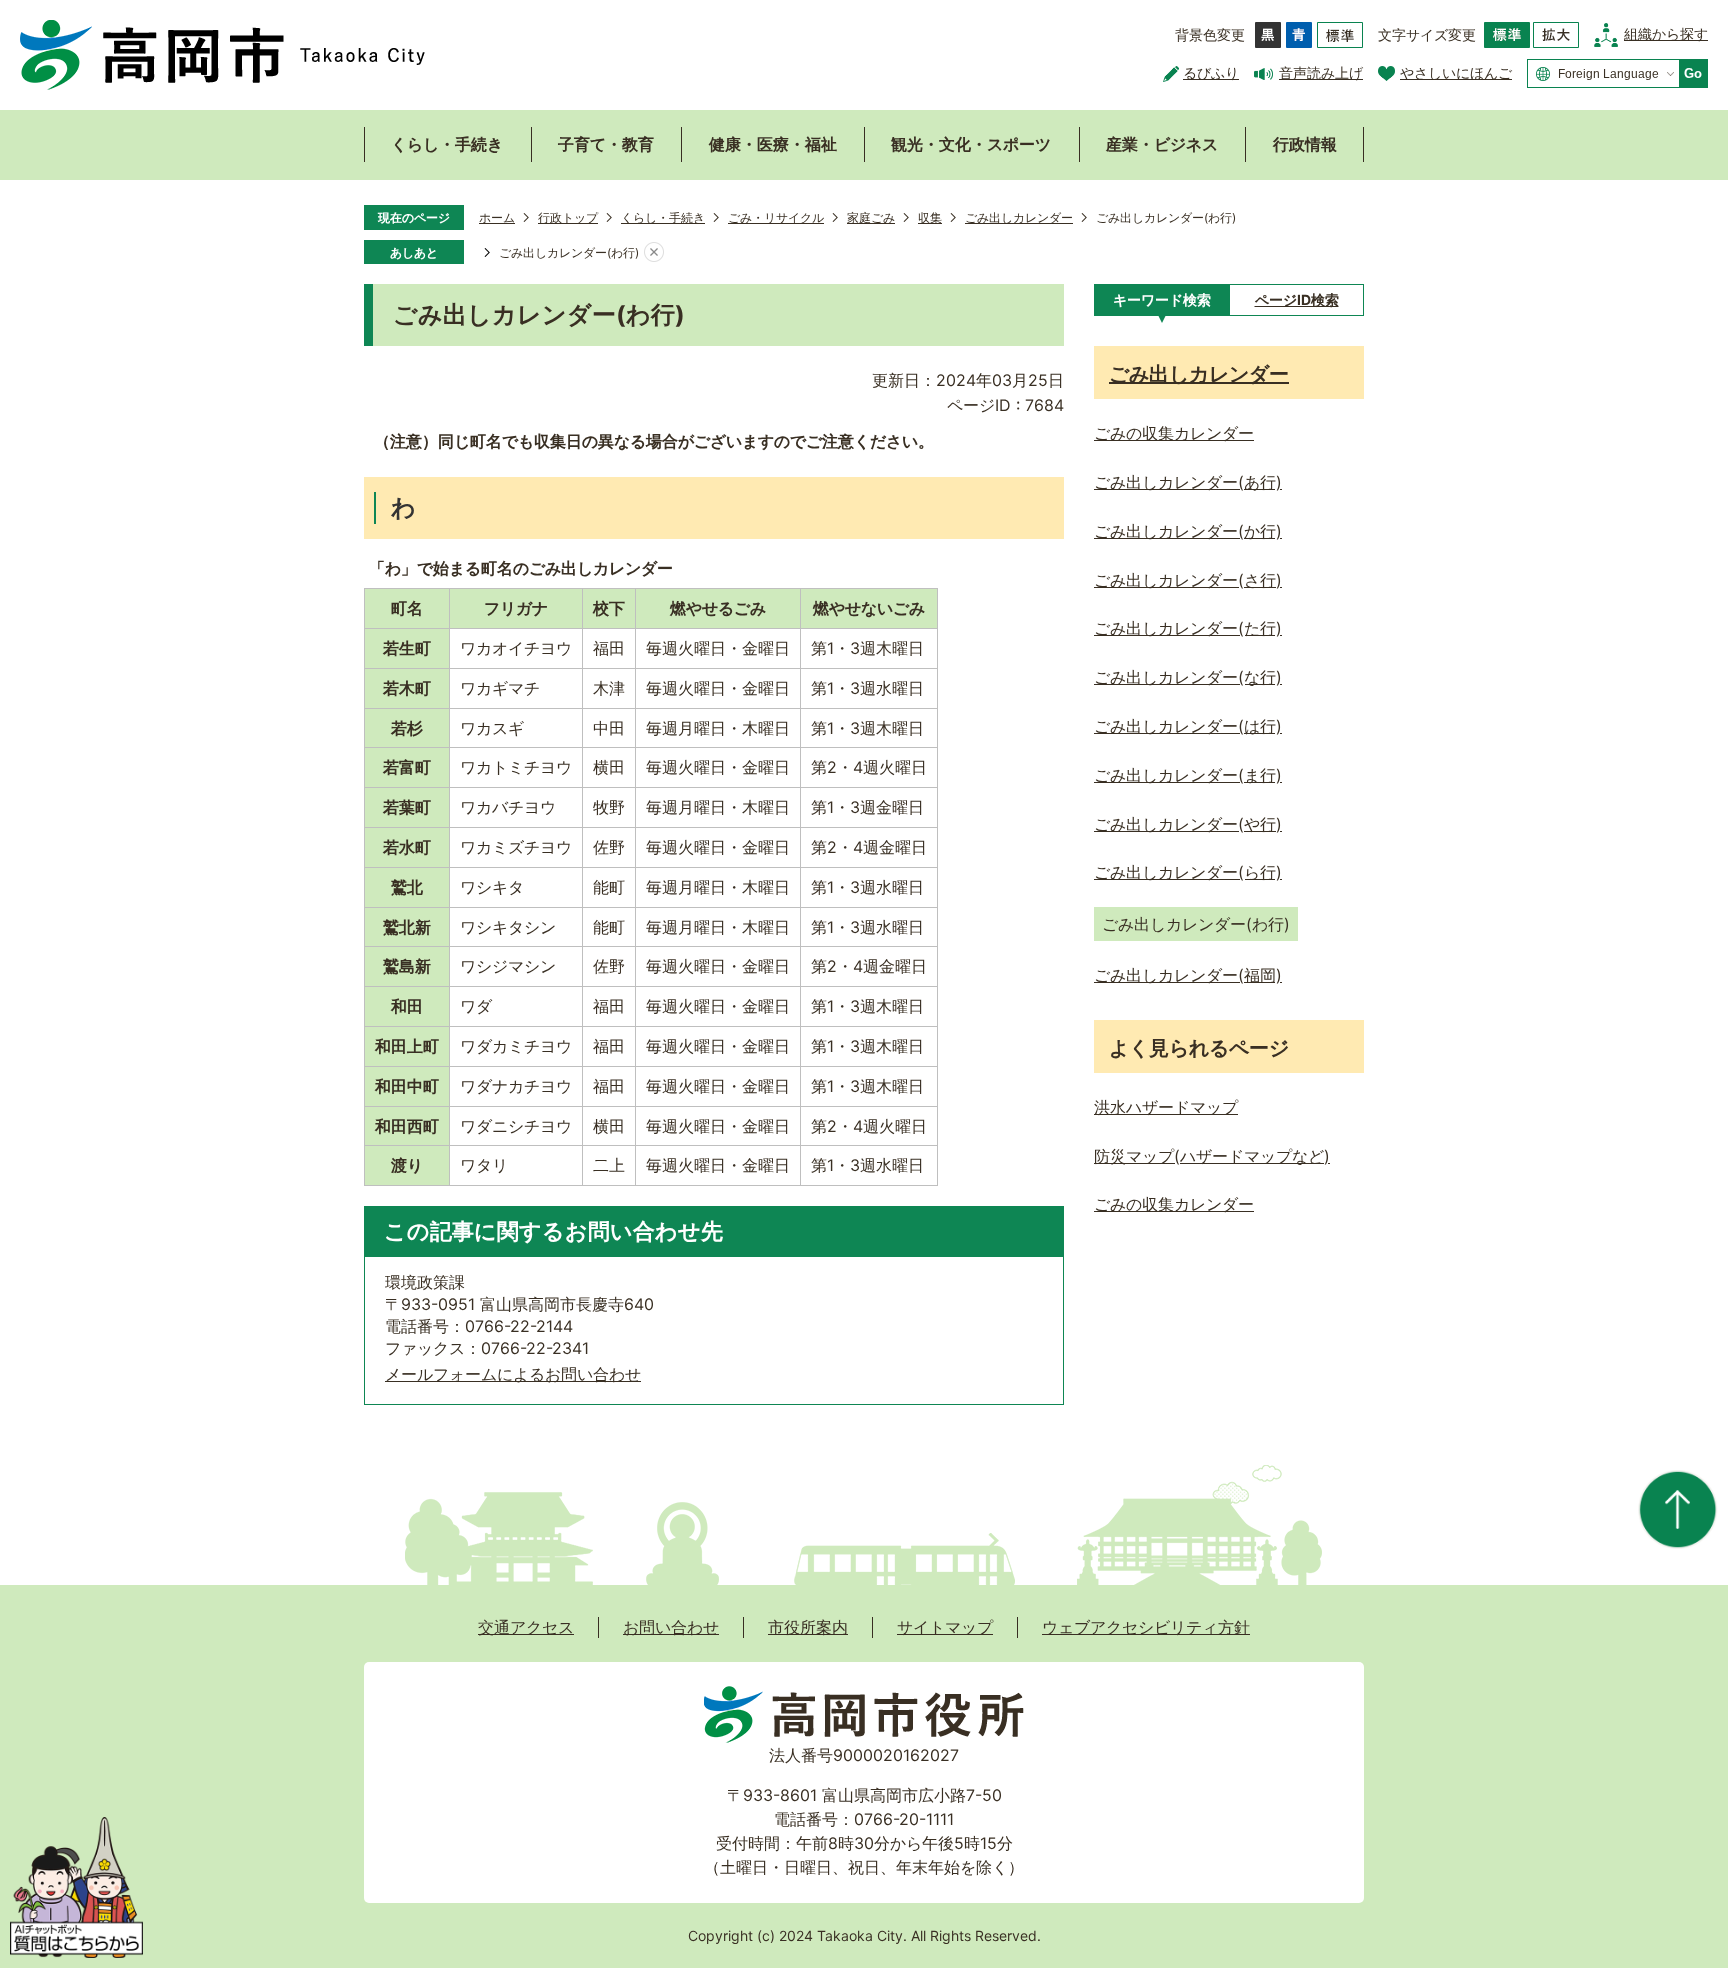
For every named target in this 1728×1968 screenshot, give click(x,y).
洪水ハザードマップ (1166, 1107)
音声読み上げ (1321, 72)
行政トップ (568, 217)
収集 (930, 217)
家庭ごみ (871, 217)
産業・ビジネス (1162, 144)
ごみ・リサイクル (776, 217)
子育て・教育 (606, 144)
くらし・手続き (447, 144)
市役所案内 (808, 1627)
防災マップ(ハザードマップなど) (1212, 1156)
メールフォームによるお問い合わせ (513, 1374)
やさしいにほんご (1456, 72)
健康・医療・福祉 (773, 144)
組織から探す (1666, 33)
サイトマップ (945, 1627)
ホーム (497, 217)
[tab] (1161, 300)
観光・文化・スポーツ (971, 144)
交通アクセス (526, 1627)
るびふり (1211, 72)
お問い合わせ (671, 1627)
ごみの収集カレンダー (1174, 1204)
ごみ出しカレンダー (1019, 217)
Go (1693, 73)
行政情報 (1305, 144)
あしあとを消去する (654, 253)
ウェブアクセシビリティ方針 (1146, 1627)
